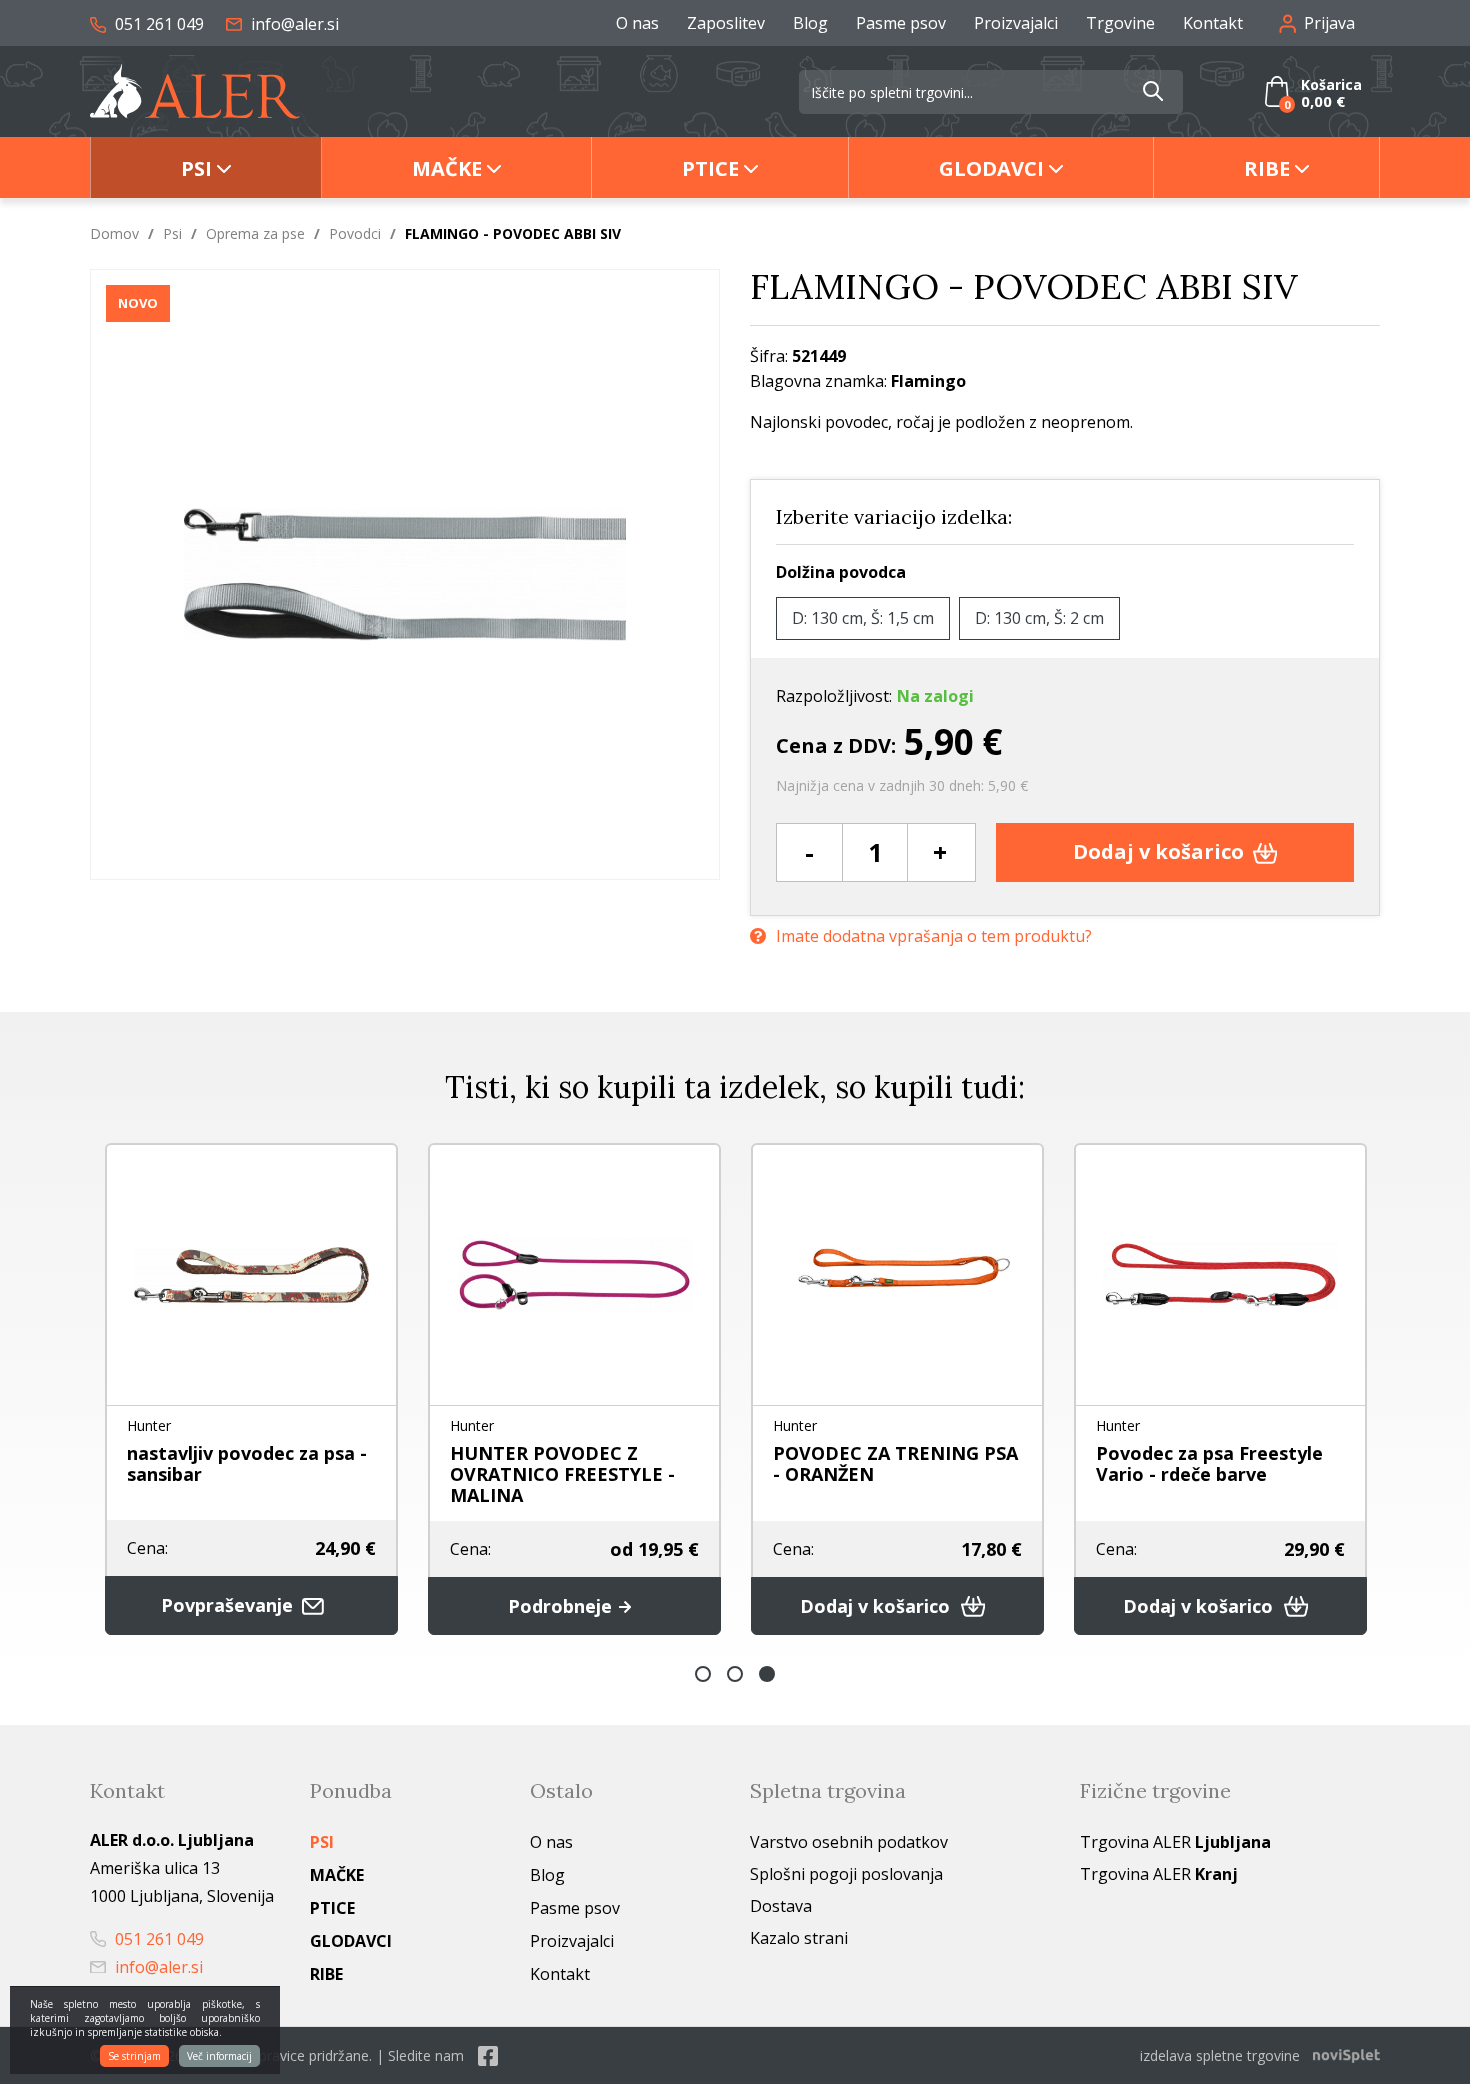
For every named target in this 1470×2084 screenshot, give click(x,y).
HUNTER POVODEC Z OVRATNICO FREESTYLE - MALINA (562, 1474)
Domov (114, 233)
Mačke (447, 168)
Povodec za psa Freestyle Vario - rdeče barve (1209, 1463)
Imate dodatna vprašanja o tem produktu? (934, 936)
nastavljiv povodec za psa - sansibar (247, 1463)
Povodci (355, 233)
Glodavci (991, 168)
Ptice (710, 168)
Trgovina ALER (1175, 1842)
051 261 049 (157, 24)
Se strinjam (134, 2056)
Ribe (1267, 168)
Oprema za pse (255, 233)
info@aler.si (293, 24)
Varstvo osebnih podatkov (849, 1842)
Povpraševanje (229, 1605)
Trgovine (1120, 23)
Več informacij (219, 2056)
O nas (637, 23)
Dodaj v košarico (1161, 851)
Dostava (781, 1906)
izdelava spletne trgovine (1220, 2055)
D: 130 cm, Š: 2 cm (1039, 618)
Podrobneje (562, 1606)
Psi (196, 168)
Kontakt (1213, 23)
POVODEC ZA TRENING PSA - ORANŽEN (895, 1463)
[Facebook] (488, 2055)
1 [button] (703, 1674)
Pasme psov (901, 23)
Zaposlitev (726, 23)
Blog (810, 23)
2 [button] (735, 1674)
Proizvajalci (1016, 23)
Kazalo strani (799, 1938)
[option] (251, 1389)
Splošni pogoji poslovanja (846, 1874)
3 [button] (767, 1674)
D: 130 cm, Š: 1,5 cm (863, 618)
